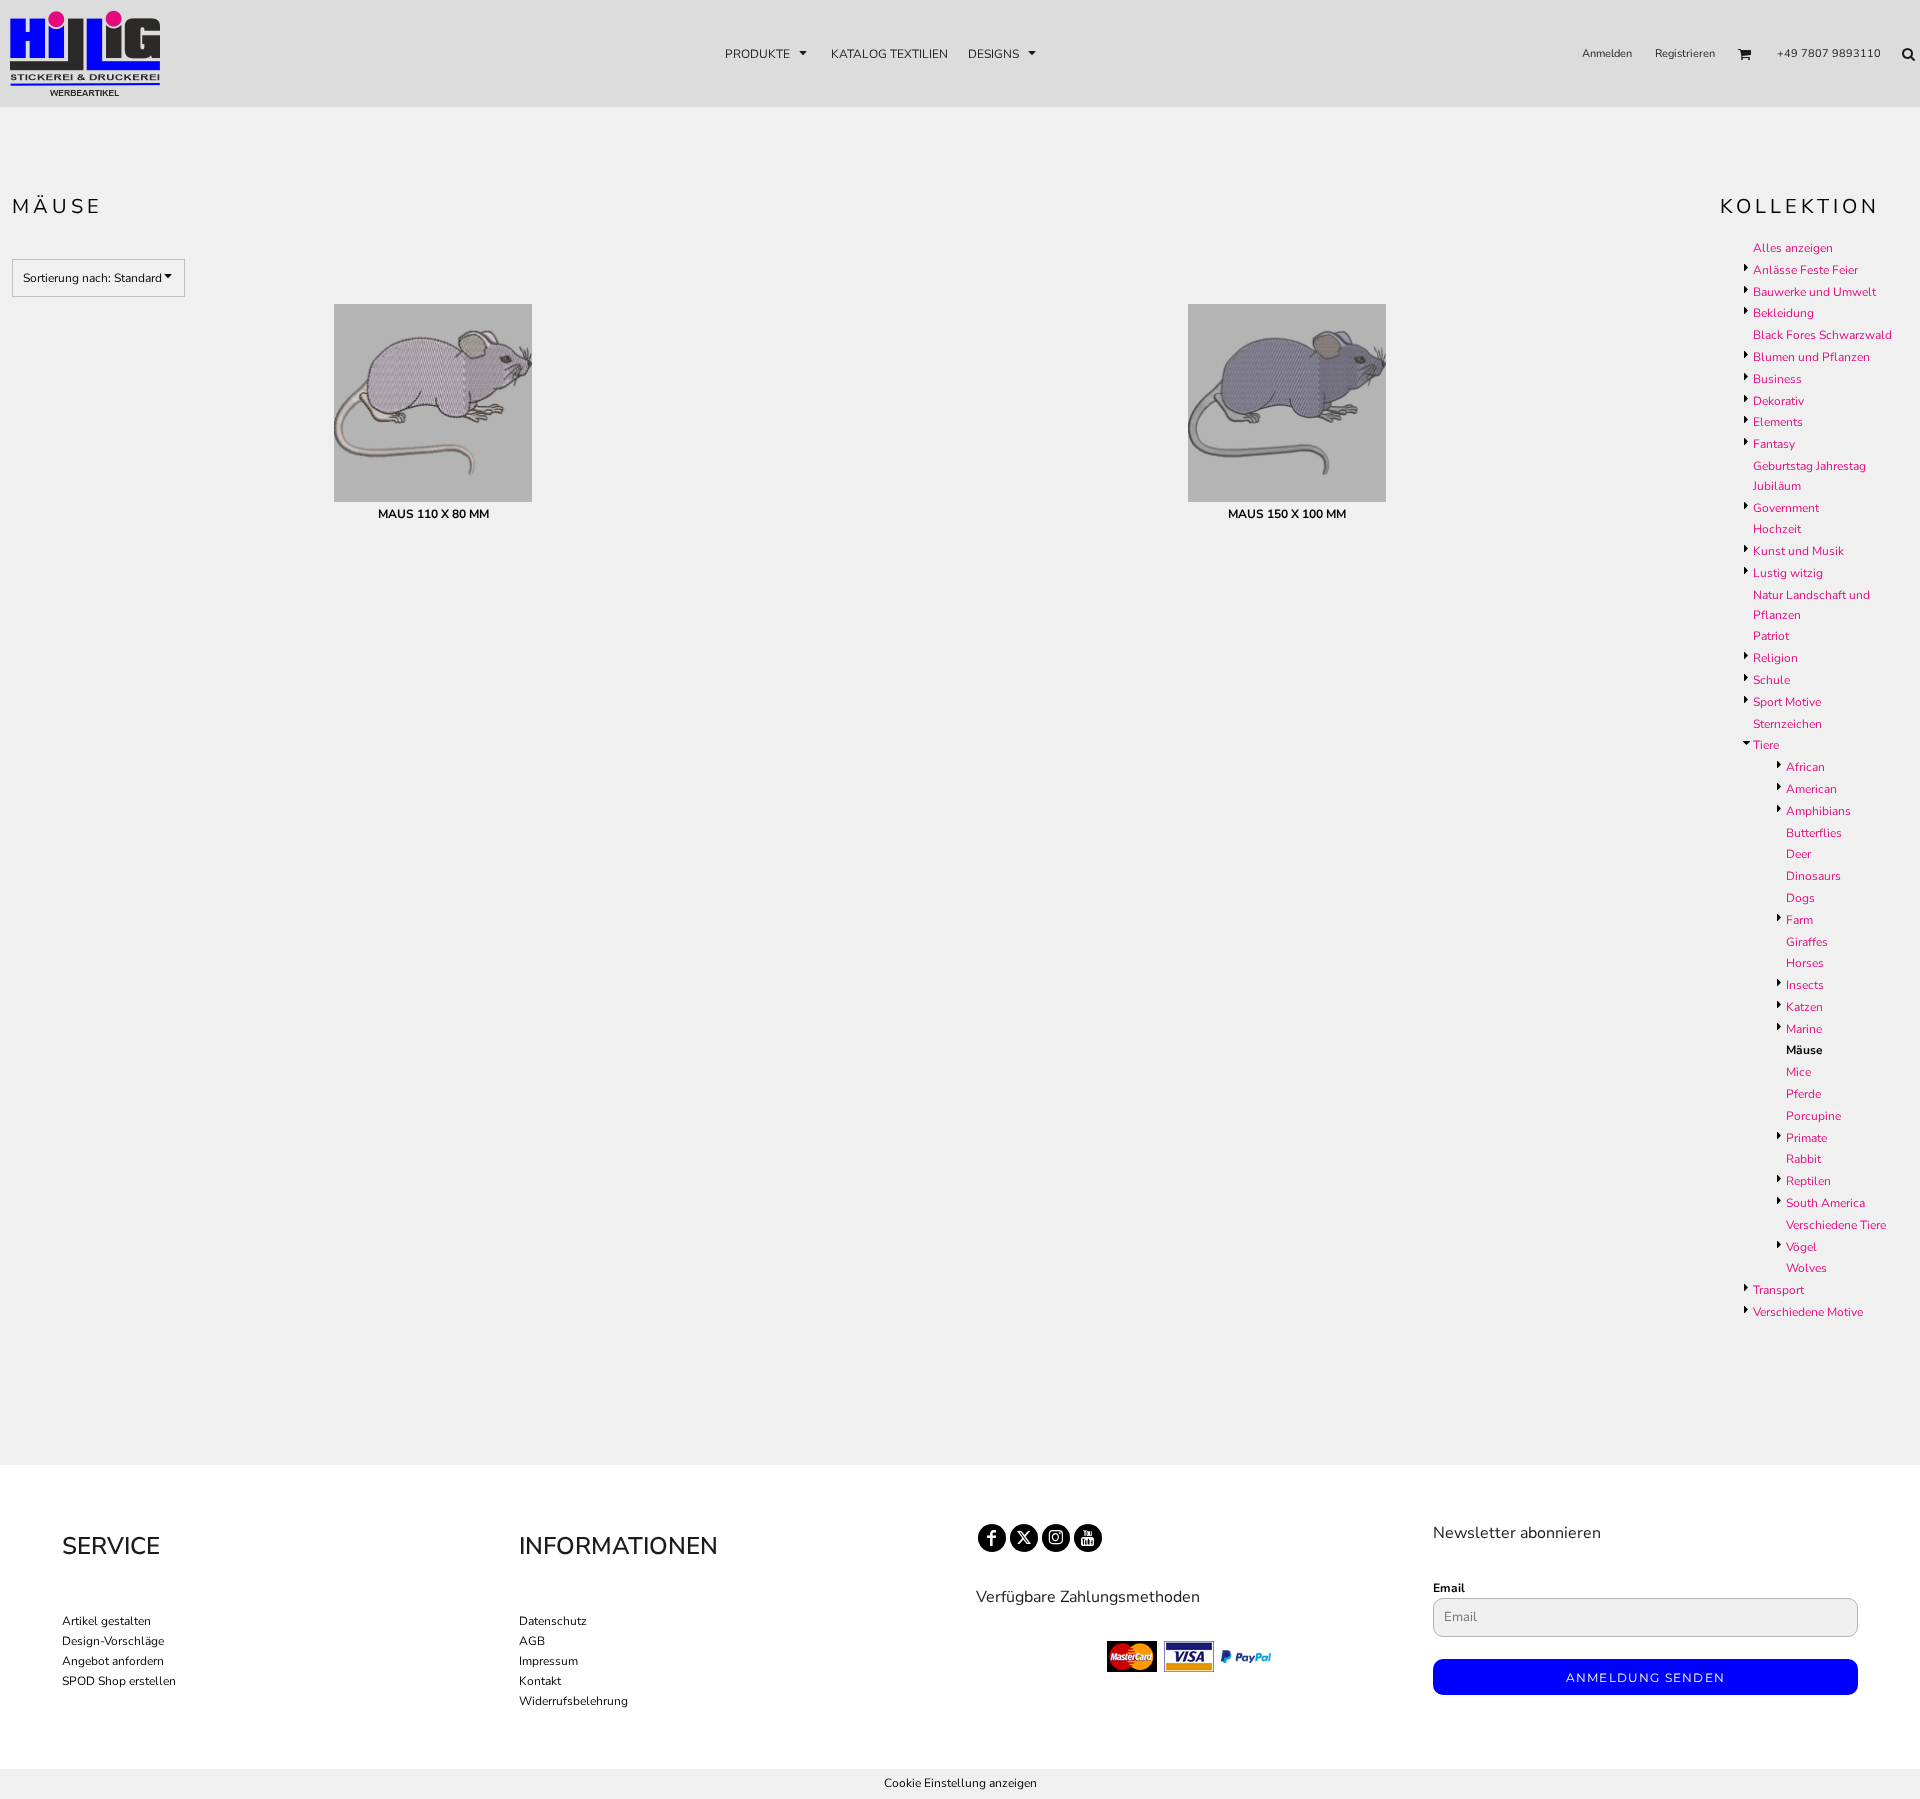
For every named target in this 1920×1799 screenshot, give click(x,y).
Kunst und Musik (1798, 551)
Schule (1771, 680)
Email (1449, 1588)
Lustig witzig (1788, 573)
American (1811, 789)
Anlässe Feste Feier (1805, 270)
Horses (1805, 963)
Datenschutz (553, 1621)
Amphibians (1818, 811)
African (1805, 767)
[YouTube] (1088, 1538)
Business (1777, 379)
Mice (1798, 1072)
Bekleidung (1783, 313)
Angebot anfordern (113, 1661)
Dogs (1800, 898)
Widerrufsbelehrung (573, 1701)
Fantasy (1774, 444)
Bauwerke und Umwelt (1814, 292)
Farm (1799, 920)
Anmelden (1607, 53)
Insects (1805, 985)
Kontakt (540, 1681)
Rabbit (1803, 1159)
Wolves (1806, 1268)
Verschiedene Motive (1808, 1312)
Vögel (1801, 1247)
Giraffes (1807, 942)
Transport (1778, 1290)
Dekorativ (1778, 401)
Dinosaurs (1813, 876)
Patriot (1771, 636)
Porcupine (1813, 1116)
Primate (1806, 1138)
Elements (1778, 422)
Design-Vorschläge (113, 1641)
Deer (1798, 854)
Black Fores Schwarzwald (1822, 335)
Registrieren (1685, 53)
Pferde (1803, 1094)
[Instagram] (1056, 1538)
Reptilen (1808, 1181)
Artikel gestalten (106, 1621)
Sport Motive (1787, 702)
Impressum (548, 1661)
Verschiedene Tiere (1836, 1225)
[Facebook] (992, 1538)
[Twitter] (1024, 1538)
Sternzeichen (1787, 724)
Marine (1804, 1029)
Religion (1775, 658)
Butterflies (1814, 833)
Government (1786, 508)
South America (1825, 1203)
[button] (768, 53)
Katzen (1804, 1007)
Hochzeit (1777, 529)
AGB (532, 1641)
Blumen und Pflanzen (1811, 357)
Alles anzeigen (1793, 248)
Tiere (1766, 745)
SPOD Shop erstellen (119, 1681)
